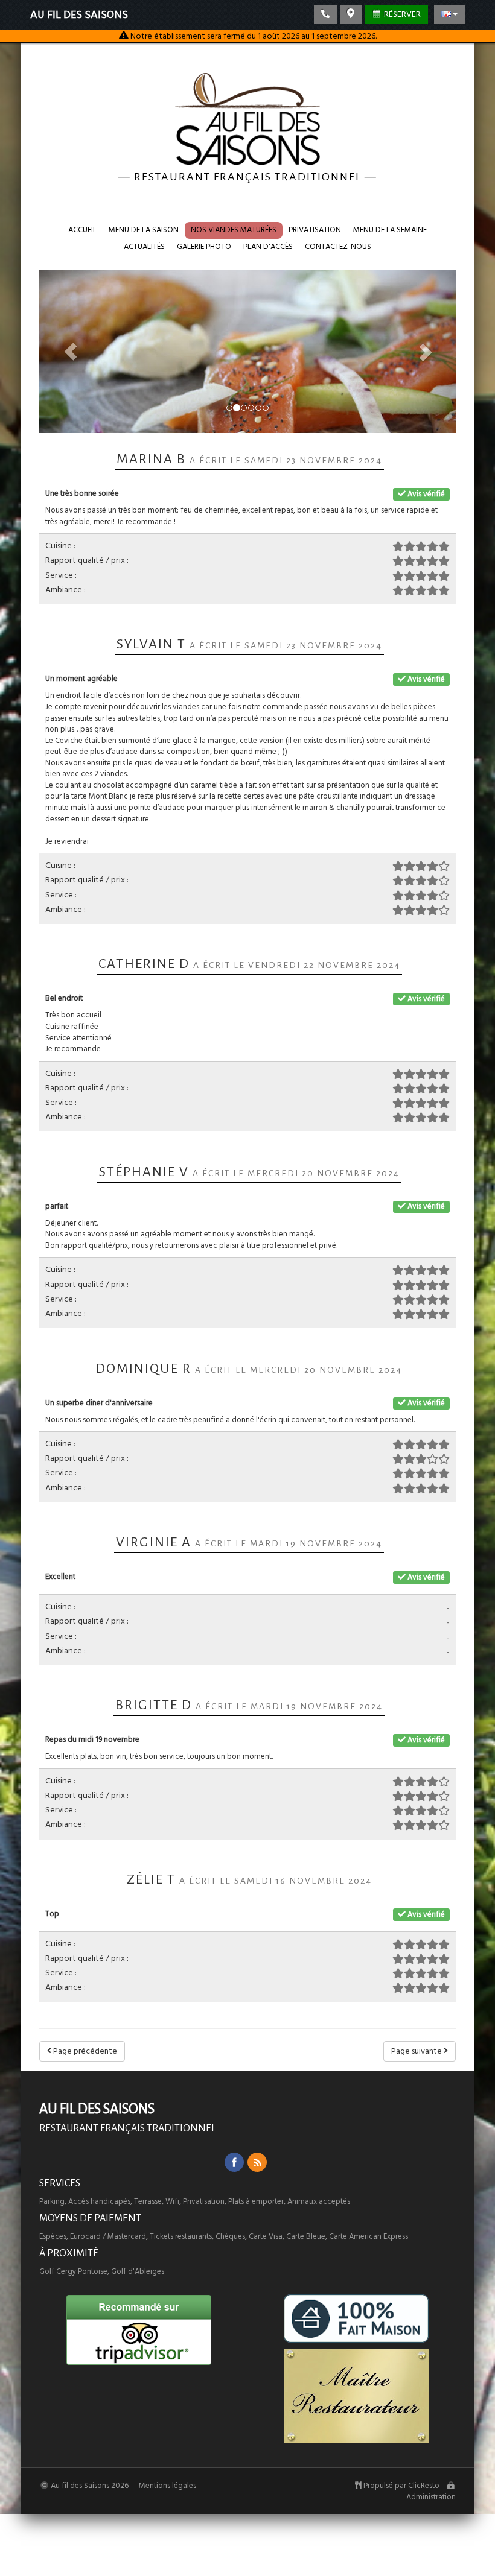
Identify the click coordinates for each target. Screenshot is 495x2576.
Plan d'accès (268, 247)
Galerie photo (204, 247)
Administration (431, 2497)
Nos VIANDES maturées (234, 230)
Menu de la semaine (390, 230)
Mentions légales (168, 2486)
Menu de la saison (144, 230)
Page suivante (417, 2051)
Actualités (144, 247)
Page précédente (84, 2051)
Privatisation (315, 230)
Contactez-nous (338, 247)
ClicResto (424, 2486)
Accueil (82, 230)
